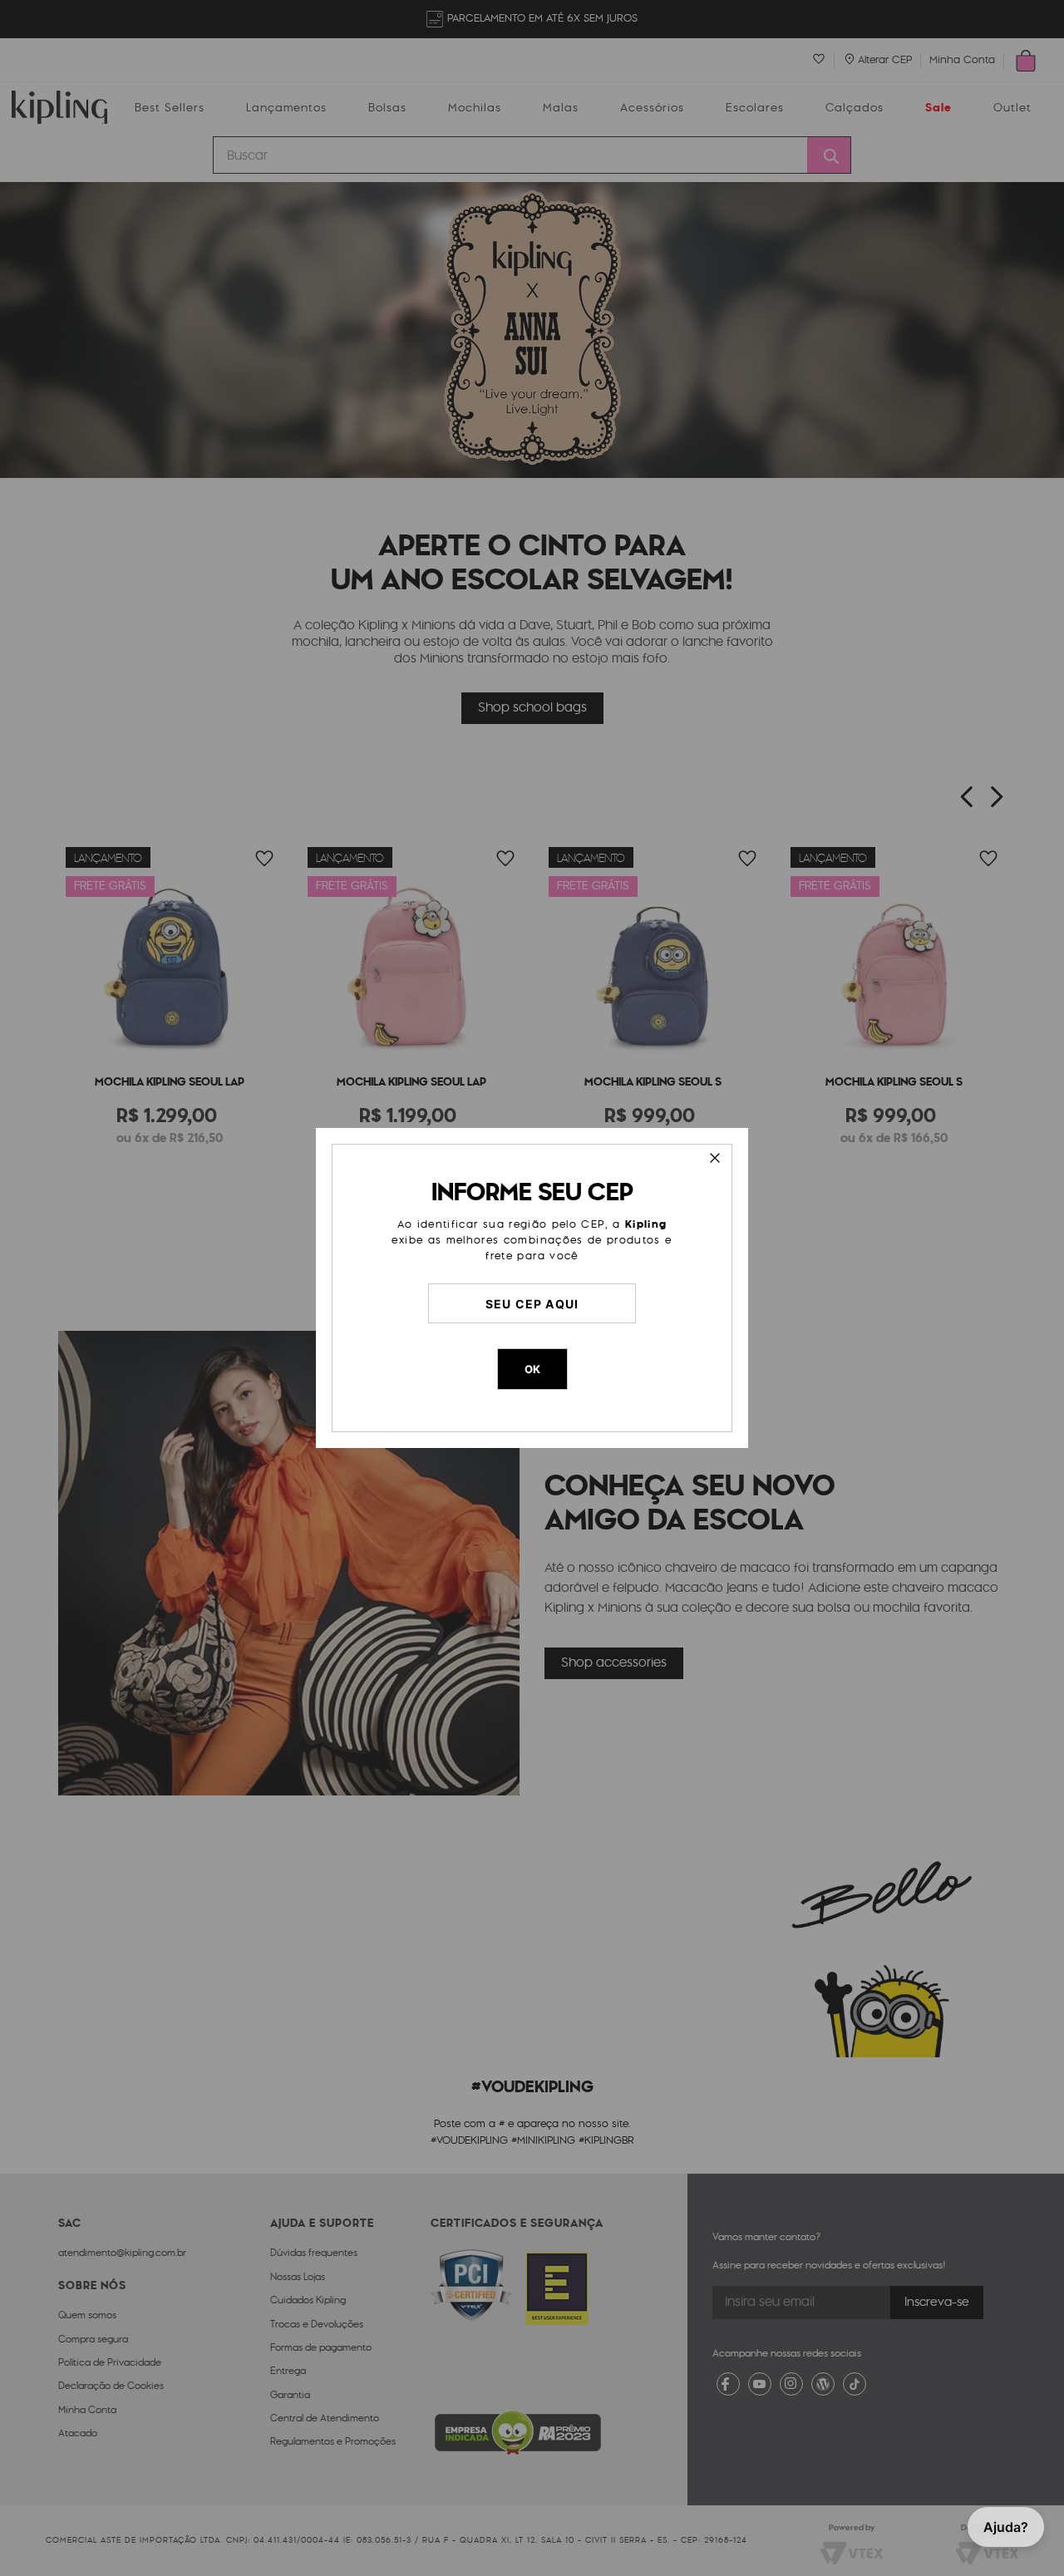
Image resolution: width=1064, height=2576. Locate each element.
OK (532, 1369)
